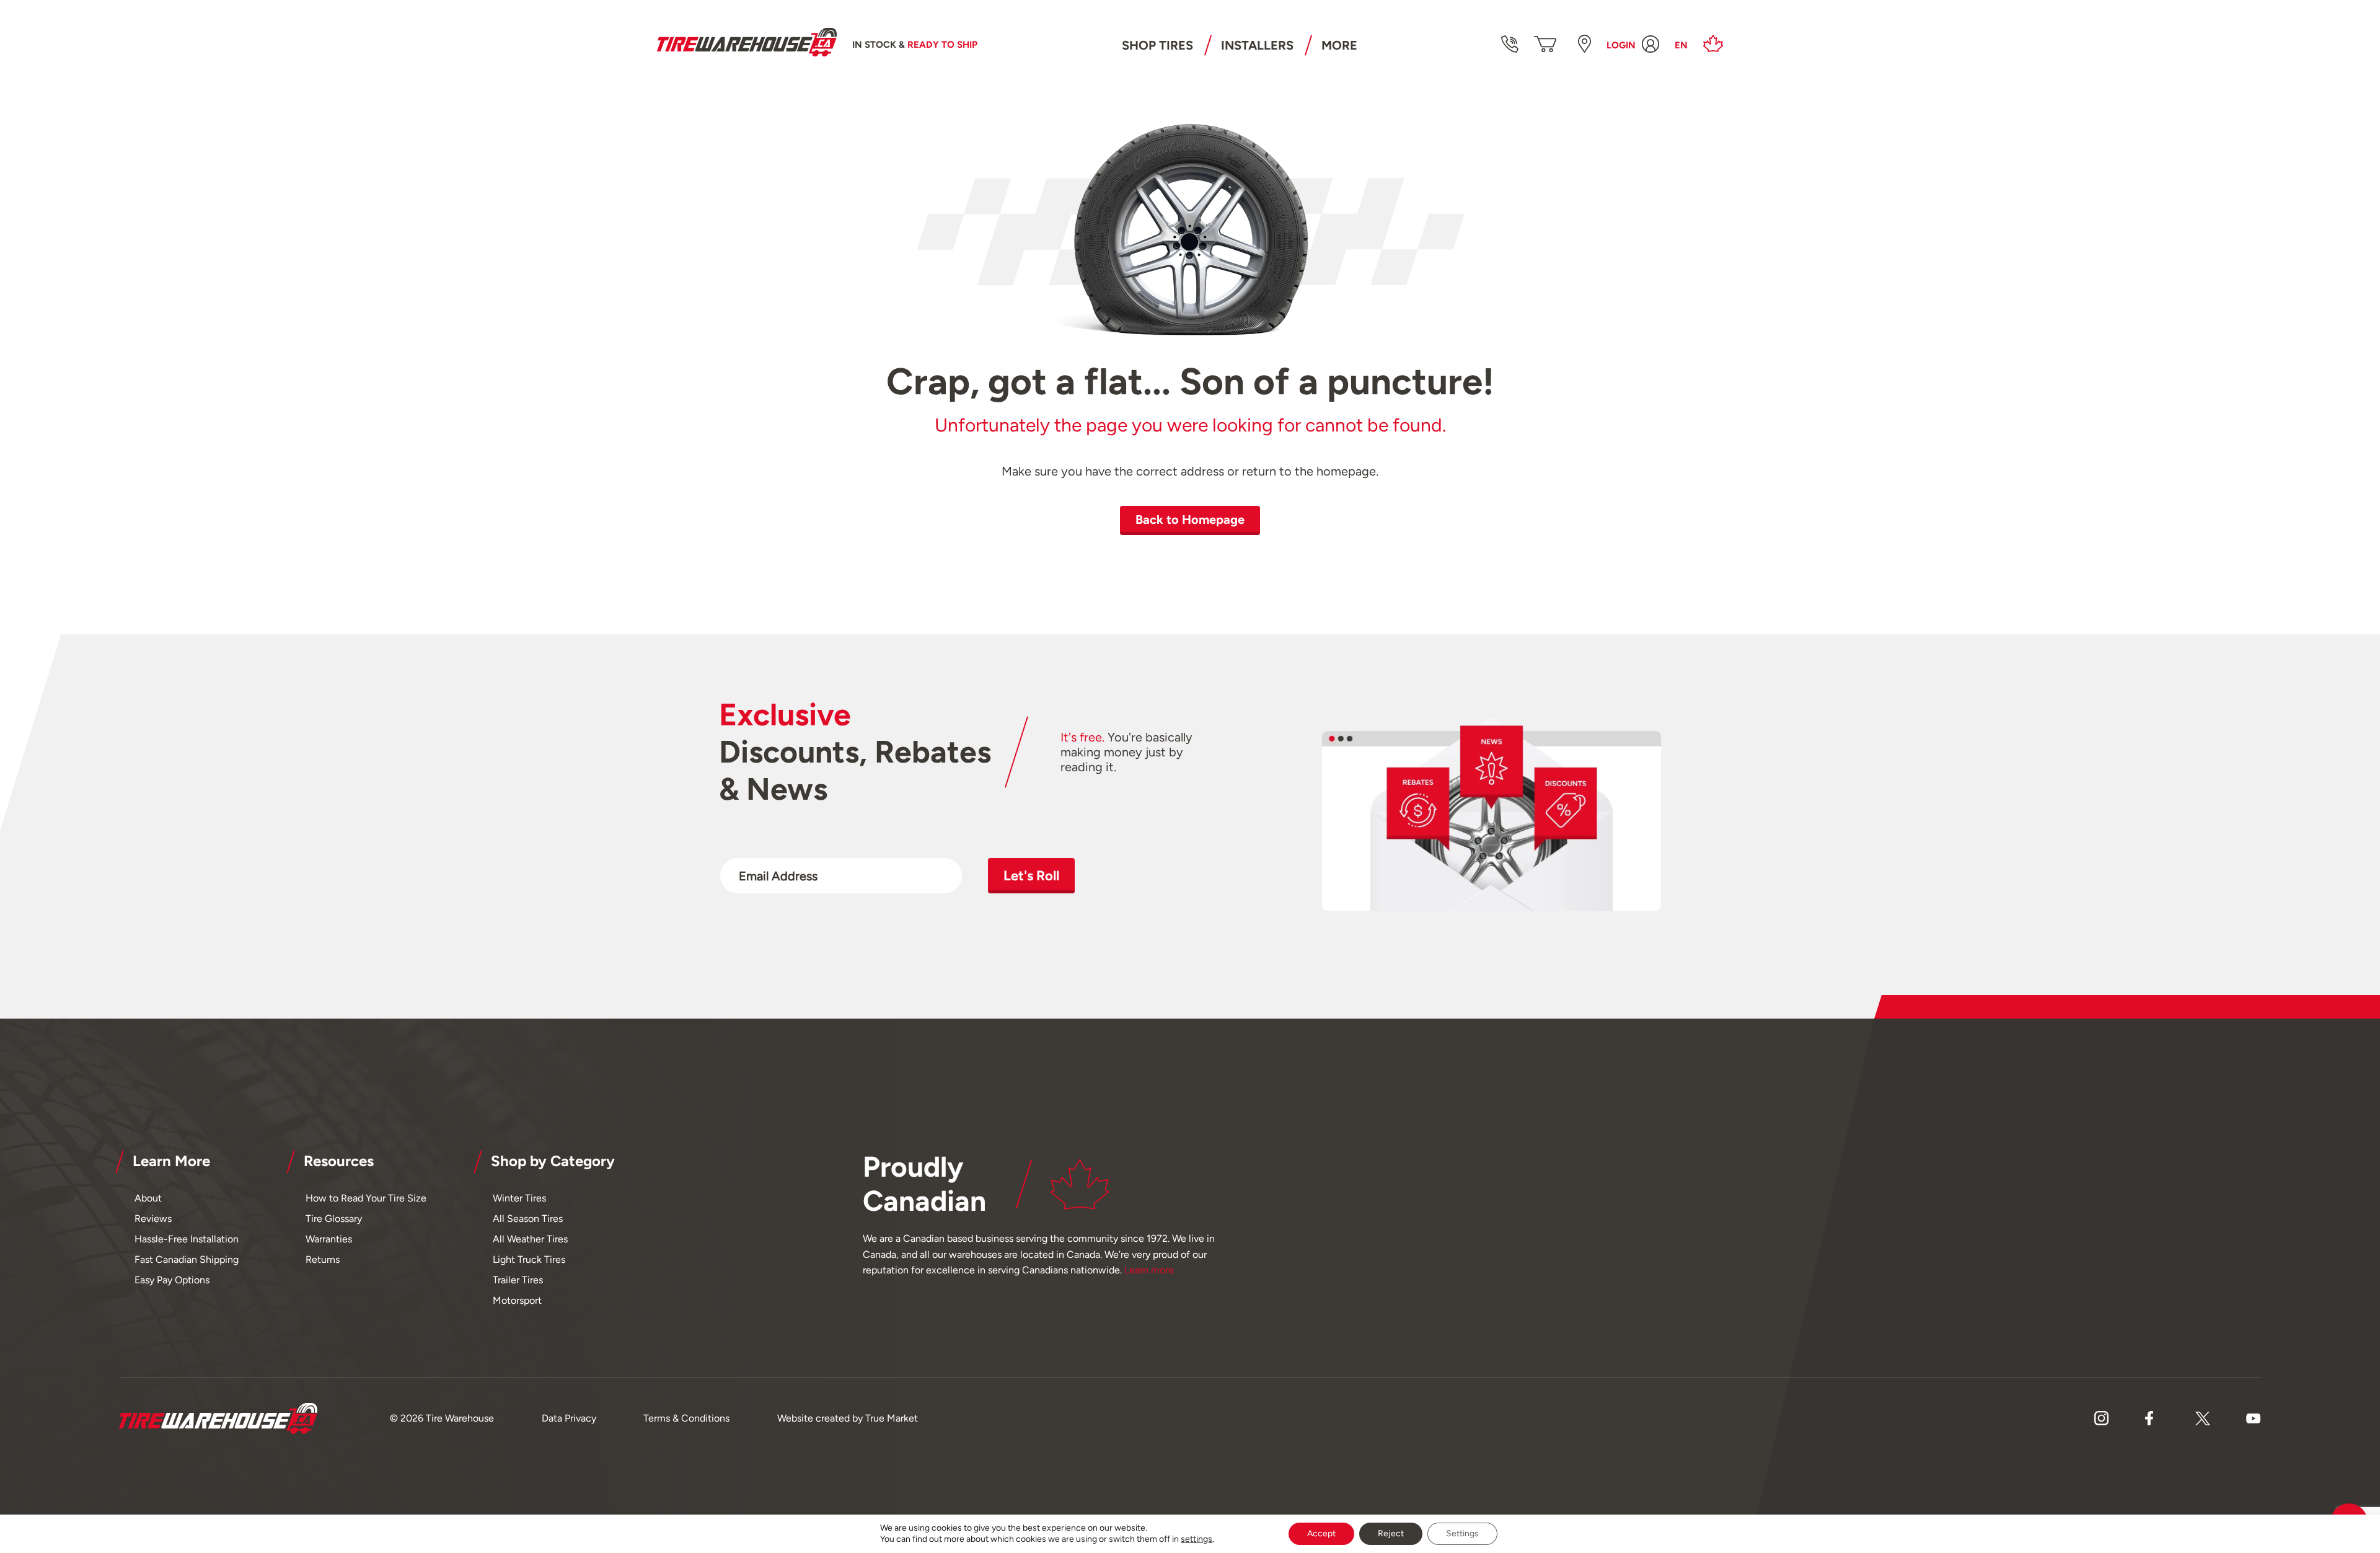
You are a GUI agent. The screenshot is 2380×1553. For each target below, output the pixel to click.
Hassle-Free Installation (187, 1239)
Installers (1257, 45)
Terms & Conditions (686, 1418)
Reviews (153, 1219)
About (148, 1198)
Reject (1391, 1533)
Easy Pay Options (172, 1280)
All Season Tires (528, 1219)
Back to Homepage (1190, 520)
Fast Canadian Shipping (187, 1259)
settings (1197, 1539)
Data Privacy (569, 1418)
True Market (892, 1418)
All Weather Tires (530, 1239)
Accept (1321, 1533)
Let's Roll (1031, 876)
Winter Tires (519, 1198)
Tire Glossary (334, 1219)
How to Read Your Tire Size (366, 1198)
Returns (323, 1259)
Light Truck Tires (529, 1259)
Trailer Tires (518, 1280)
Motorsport (517, 1300)
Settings (1462, 1533)
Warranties (329, 1239)
